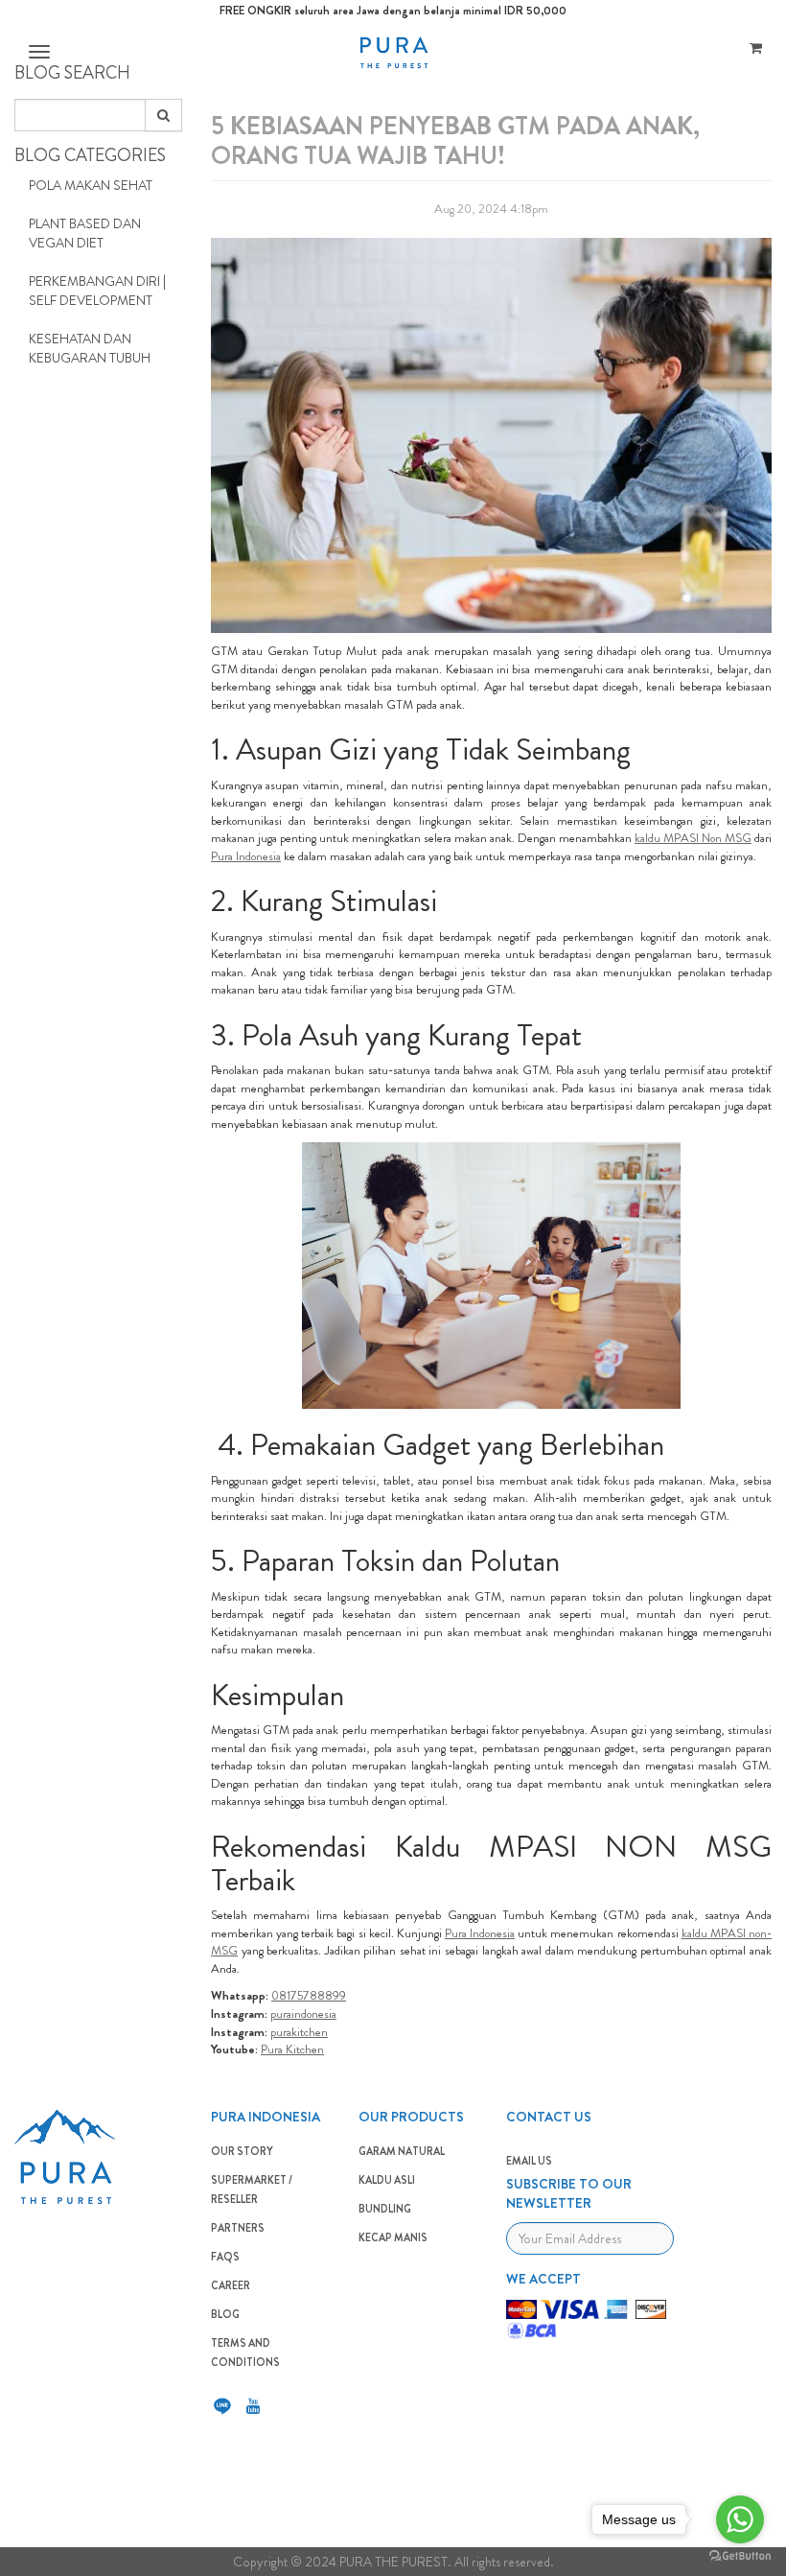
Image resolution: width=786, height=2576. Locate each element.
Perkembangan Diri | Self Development (97, 291)
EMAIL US (529, 2161)
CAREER (231, 2285)
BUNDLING (385, 2209)
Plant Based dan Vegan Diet (85, 233)
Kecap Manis (393, 2237)
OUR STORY (242, 2151)
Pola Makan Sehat (91, 185)
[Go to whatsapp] (740, 2519)
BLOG (225, 2314)
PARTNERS (238, 2228)
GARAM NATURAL (402, 2151)
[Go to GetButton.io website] (740, 2556)
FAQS (225, 2257)
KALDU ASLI (387, 2180)
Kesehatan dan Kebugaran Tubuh (90, 348)
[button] (37, 52)
